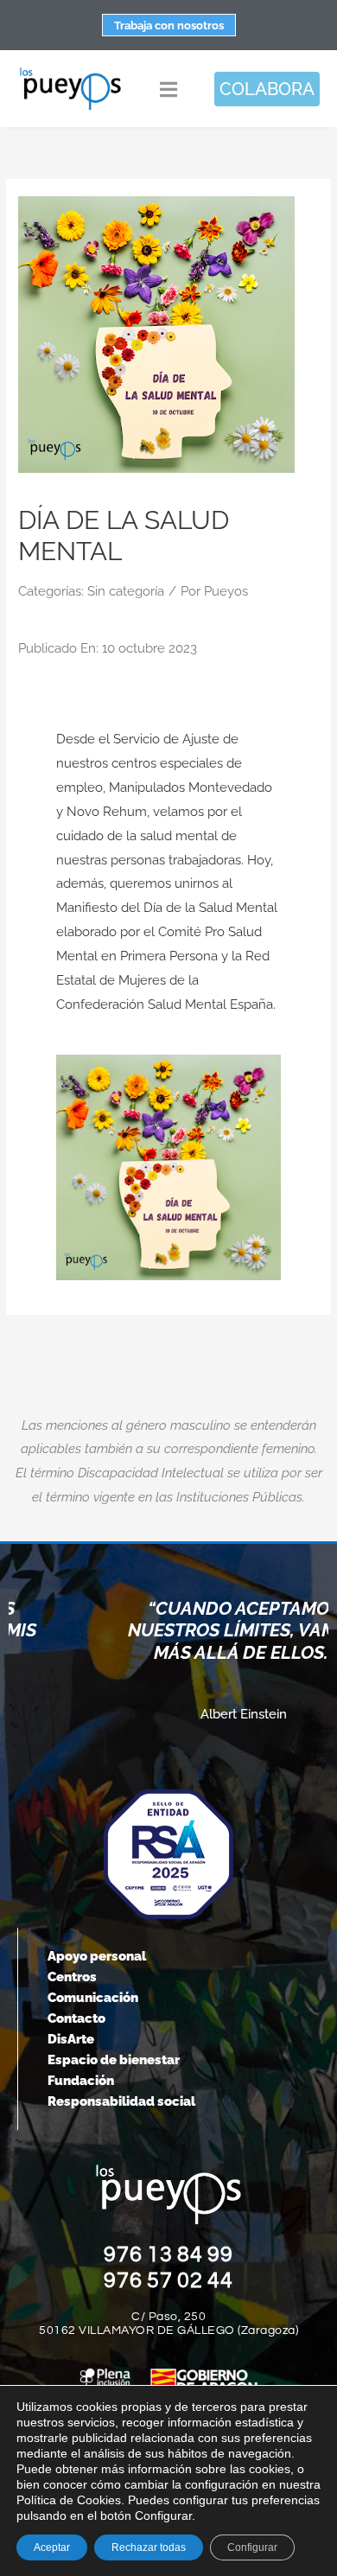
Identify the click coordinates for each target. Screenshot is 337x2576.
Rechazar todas (149, 2547)
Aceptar (52, 2547)
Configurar (252, 2547)
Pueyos (226, 591)
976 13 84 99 (168, 2254)
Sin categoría (126, 591)
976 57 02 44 (168, 2280)
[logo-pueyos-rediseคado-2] (70, 73)
